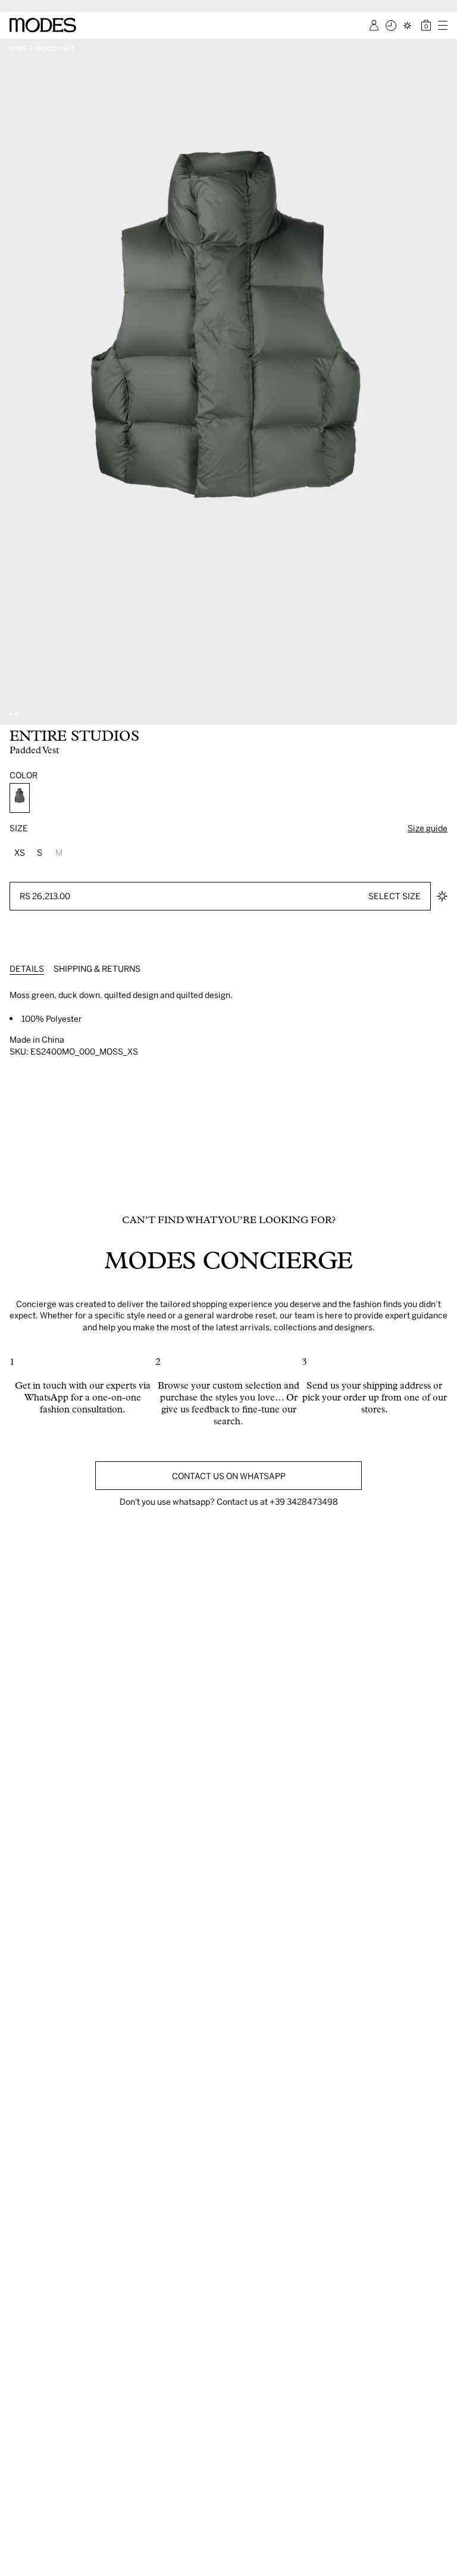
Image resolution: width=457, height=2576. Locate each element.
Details (27, 969)
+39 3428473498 (304, 1501)
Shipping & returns (97, 969)
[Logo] (43, 25)
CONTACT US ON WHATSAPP (229, 1476)
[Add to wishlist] (442, 896)
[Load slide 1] (11, 714)
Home (18, 48)
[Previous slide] (13, 382)
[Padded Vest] (20, 798)
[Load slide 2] (17, 714)
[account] (374, 25)
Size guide (428, 828)
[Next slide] (444, 382)
